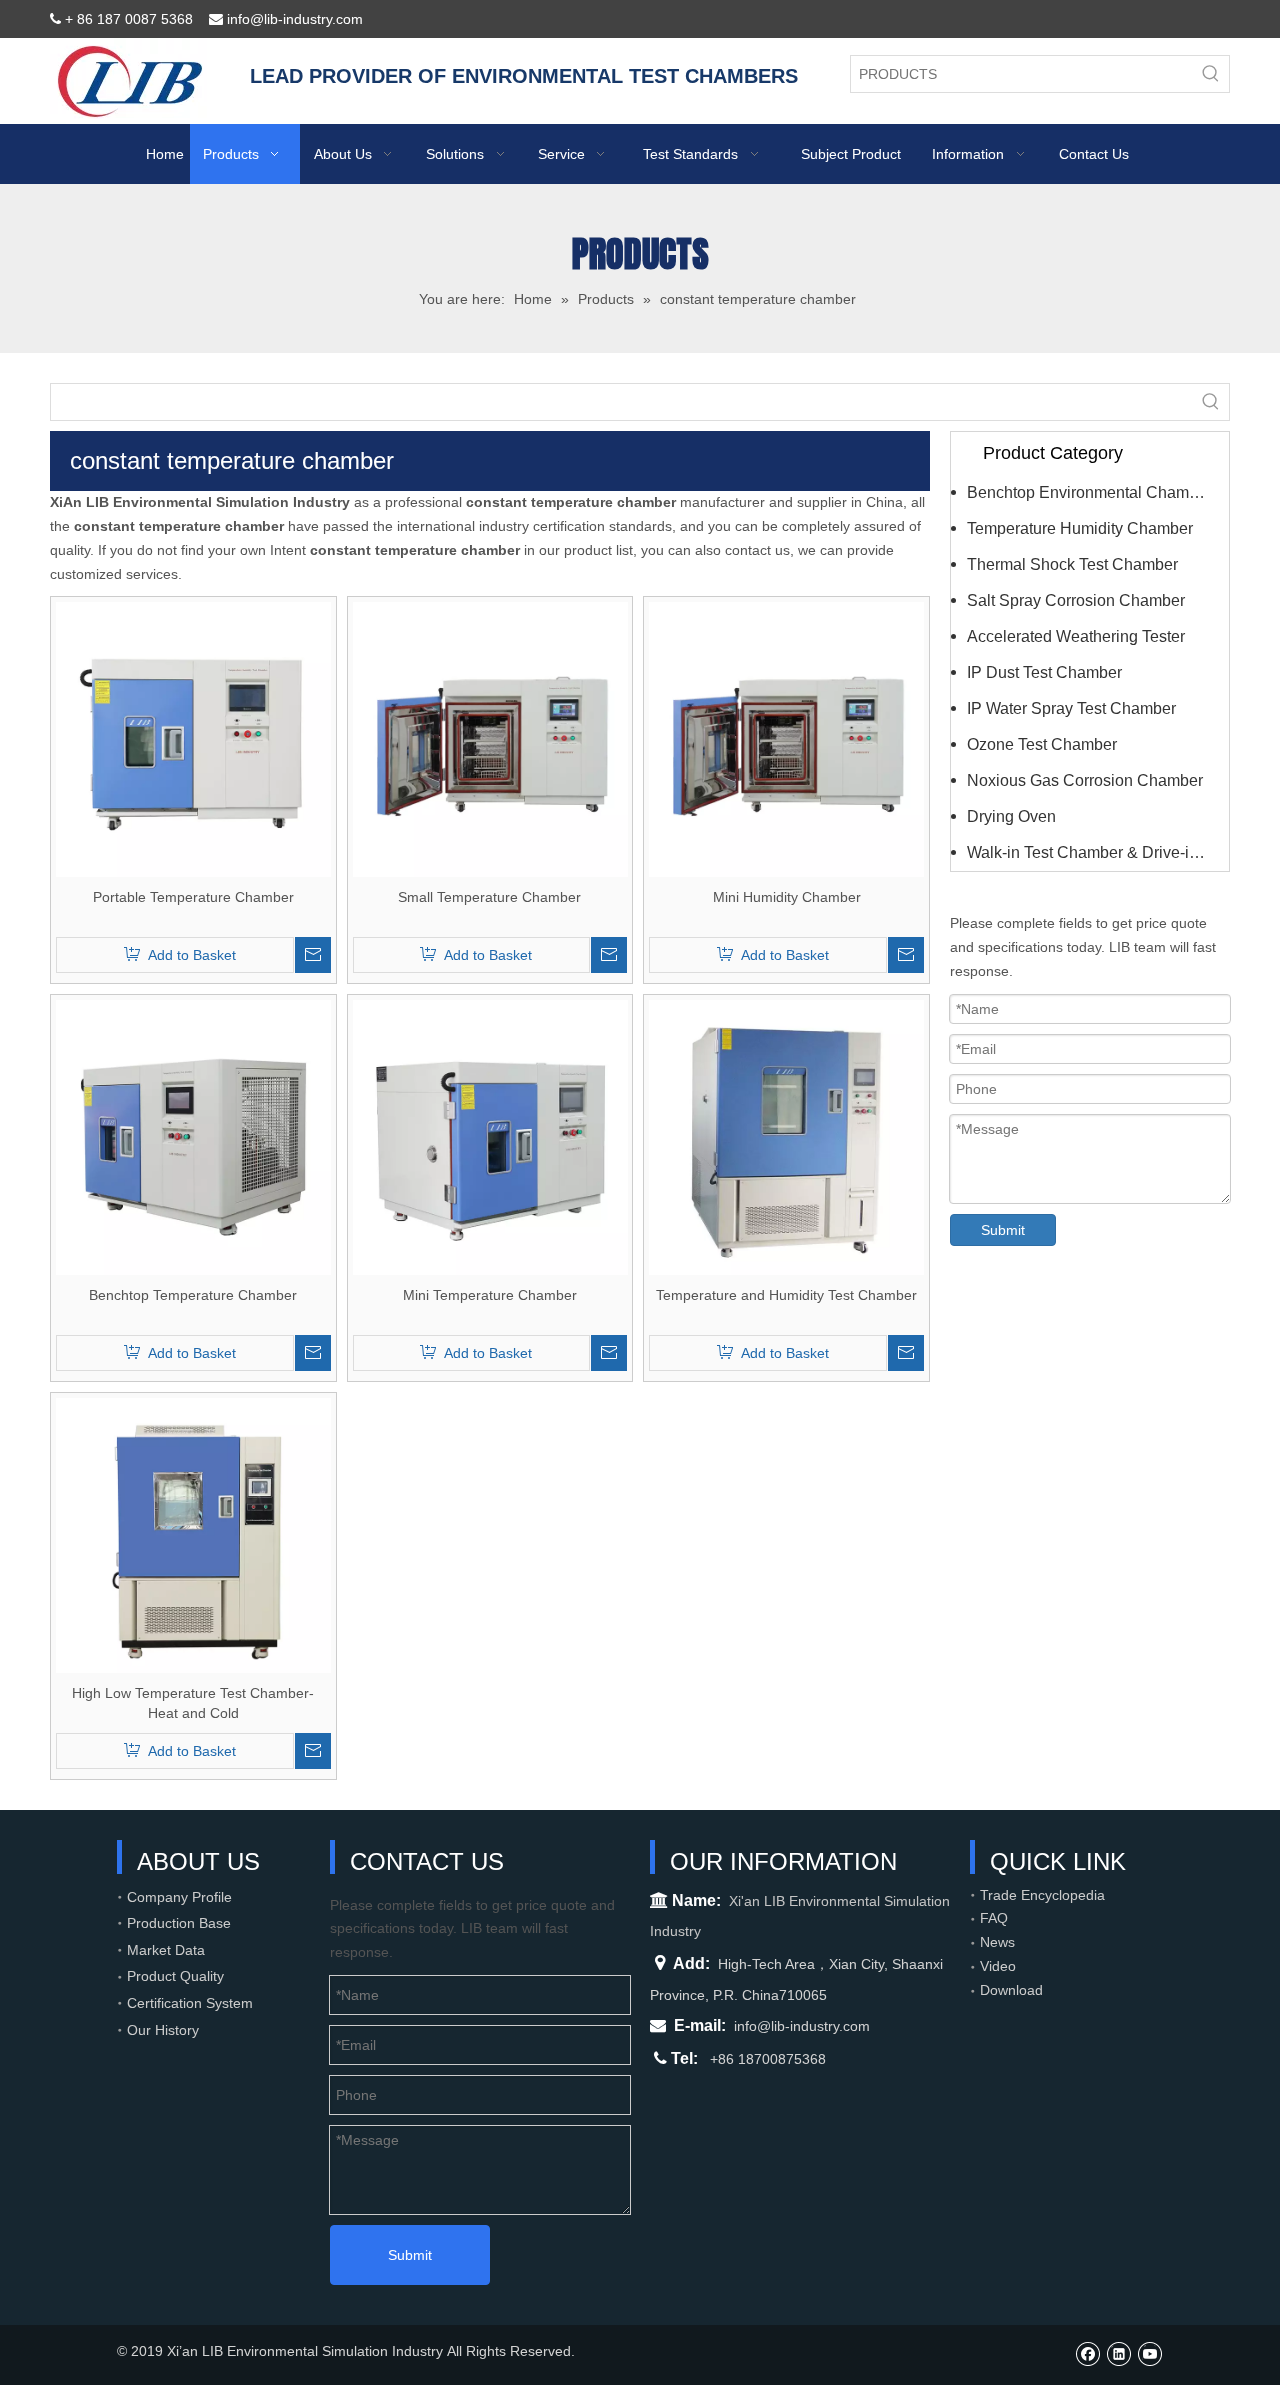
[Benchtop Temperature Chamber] (193, 1137)
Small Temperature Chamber (489, 897)
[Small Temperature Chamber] (490, 739)
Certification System (190, 2003)
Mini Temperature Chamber (490, 1295)
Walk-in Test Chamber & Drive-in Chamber (1098, 852)
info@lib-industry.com (802, 2026)
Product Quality (175, 1976)
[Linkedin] (1118, 2353)
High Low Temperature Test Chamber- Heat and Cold (193, 1703)
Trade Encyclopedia (1042, 1895)
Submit (1003, 1230)
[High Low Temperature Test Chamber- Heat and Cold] (193, 1535)
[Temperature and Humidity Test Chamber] (786, 1137)
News (997, 1942)
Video (998, 1966)
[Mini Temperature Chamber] (490, 1137)
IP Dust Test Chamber (1044, 672)
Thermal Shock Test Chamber (1072, 564)
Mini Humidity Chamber (787, 897)
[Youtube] (1149, 2353)
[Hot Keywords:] (1211, 74)
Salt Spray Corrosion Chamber (1076, 600)
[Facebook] (1087, 2353)
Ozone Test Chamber (1042, 744)
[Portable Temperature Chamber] (193, 739)
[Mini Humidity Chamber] (786, 739)
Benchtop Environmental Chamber (1089, 492)
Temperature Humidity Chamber (1080, 528)
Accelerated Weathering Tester (1076, 636)
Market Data (166, 1950)
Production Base (179, 1923)
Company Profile (179, 1897)
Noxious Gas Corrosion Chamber (1085, 780)
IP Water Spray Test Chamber (1071, 708)
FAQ (994, 1918)
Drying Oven (1011, 816)
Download (1011, 1990)
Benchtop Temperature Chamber (193, 1295)
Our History (163, 2030)
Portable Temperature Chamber (193, 897)
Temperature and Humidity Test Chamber (786, 1295)
